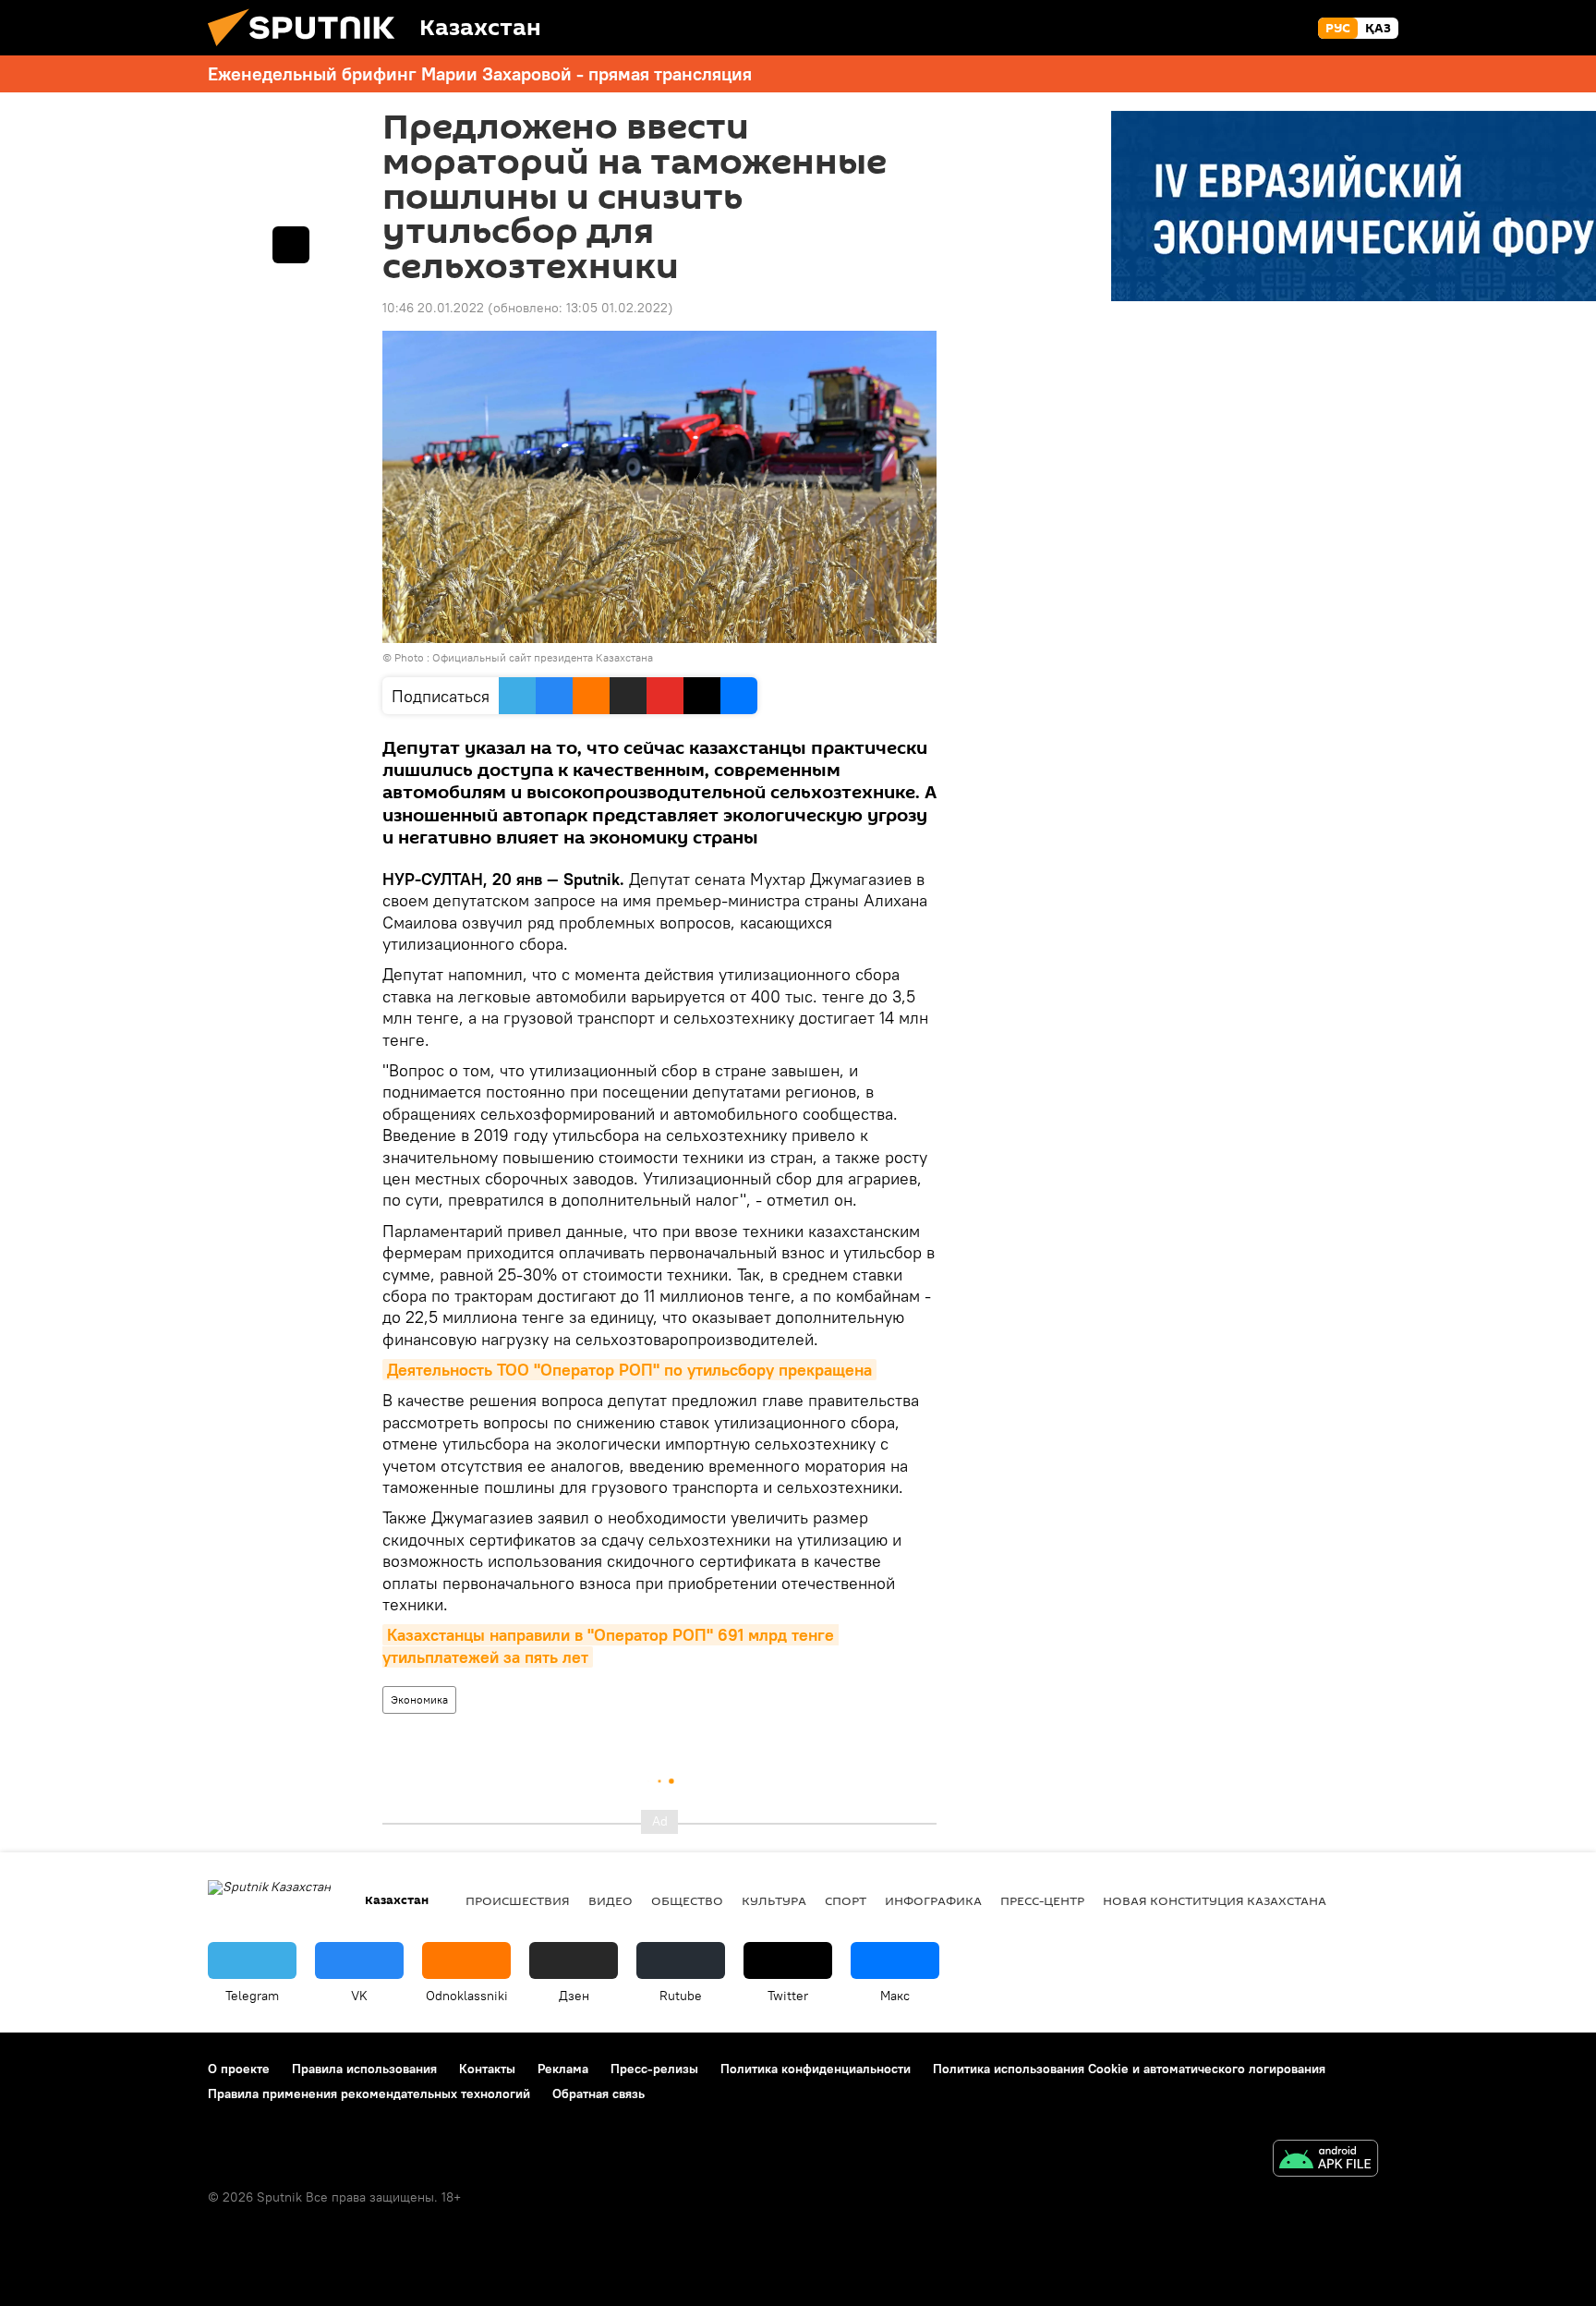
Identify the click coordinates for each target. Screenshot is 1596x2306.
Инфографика (933, 1900)
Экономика (419, 1699)
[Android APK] (1325, 2160)
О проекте (239, 2069)
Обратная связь (598, 2094)
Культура (774, 1900)
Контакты (487, 2069)
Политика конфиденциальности (816, 2069)
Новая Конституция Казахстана (1215, 1900)
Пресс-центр (1042, 1900)
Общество (687, 1900)
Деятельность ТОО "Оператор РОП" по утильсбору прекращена (629, 1370)
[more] (291, 245)
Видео (611, 1900)
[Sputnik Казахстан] (308, 51)
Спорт (846, 1900)
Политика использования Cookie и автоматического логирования (1129, 2069)
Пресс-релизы (654, 2069)
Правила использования (364, 2069)
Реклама (563, 2069)
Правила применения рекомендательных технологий (369, 2094)
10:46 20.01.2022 (433, 308)
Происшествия (518, 1900)
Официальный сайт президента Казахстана (543, 657)
